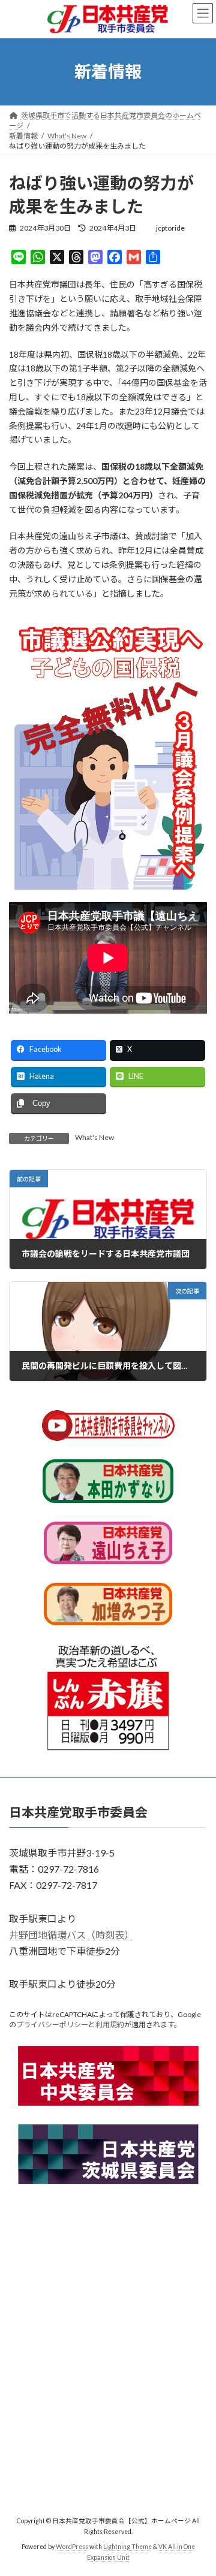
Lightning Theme (127, 2547)
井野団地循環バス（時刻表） (71, 1935)
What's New (94, 1137)
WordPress (72, 2547)
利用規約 (110, 2025)
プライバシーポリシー (52, 2025)
